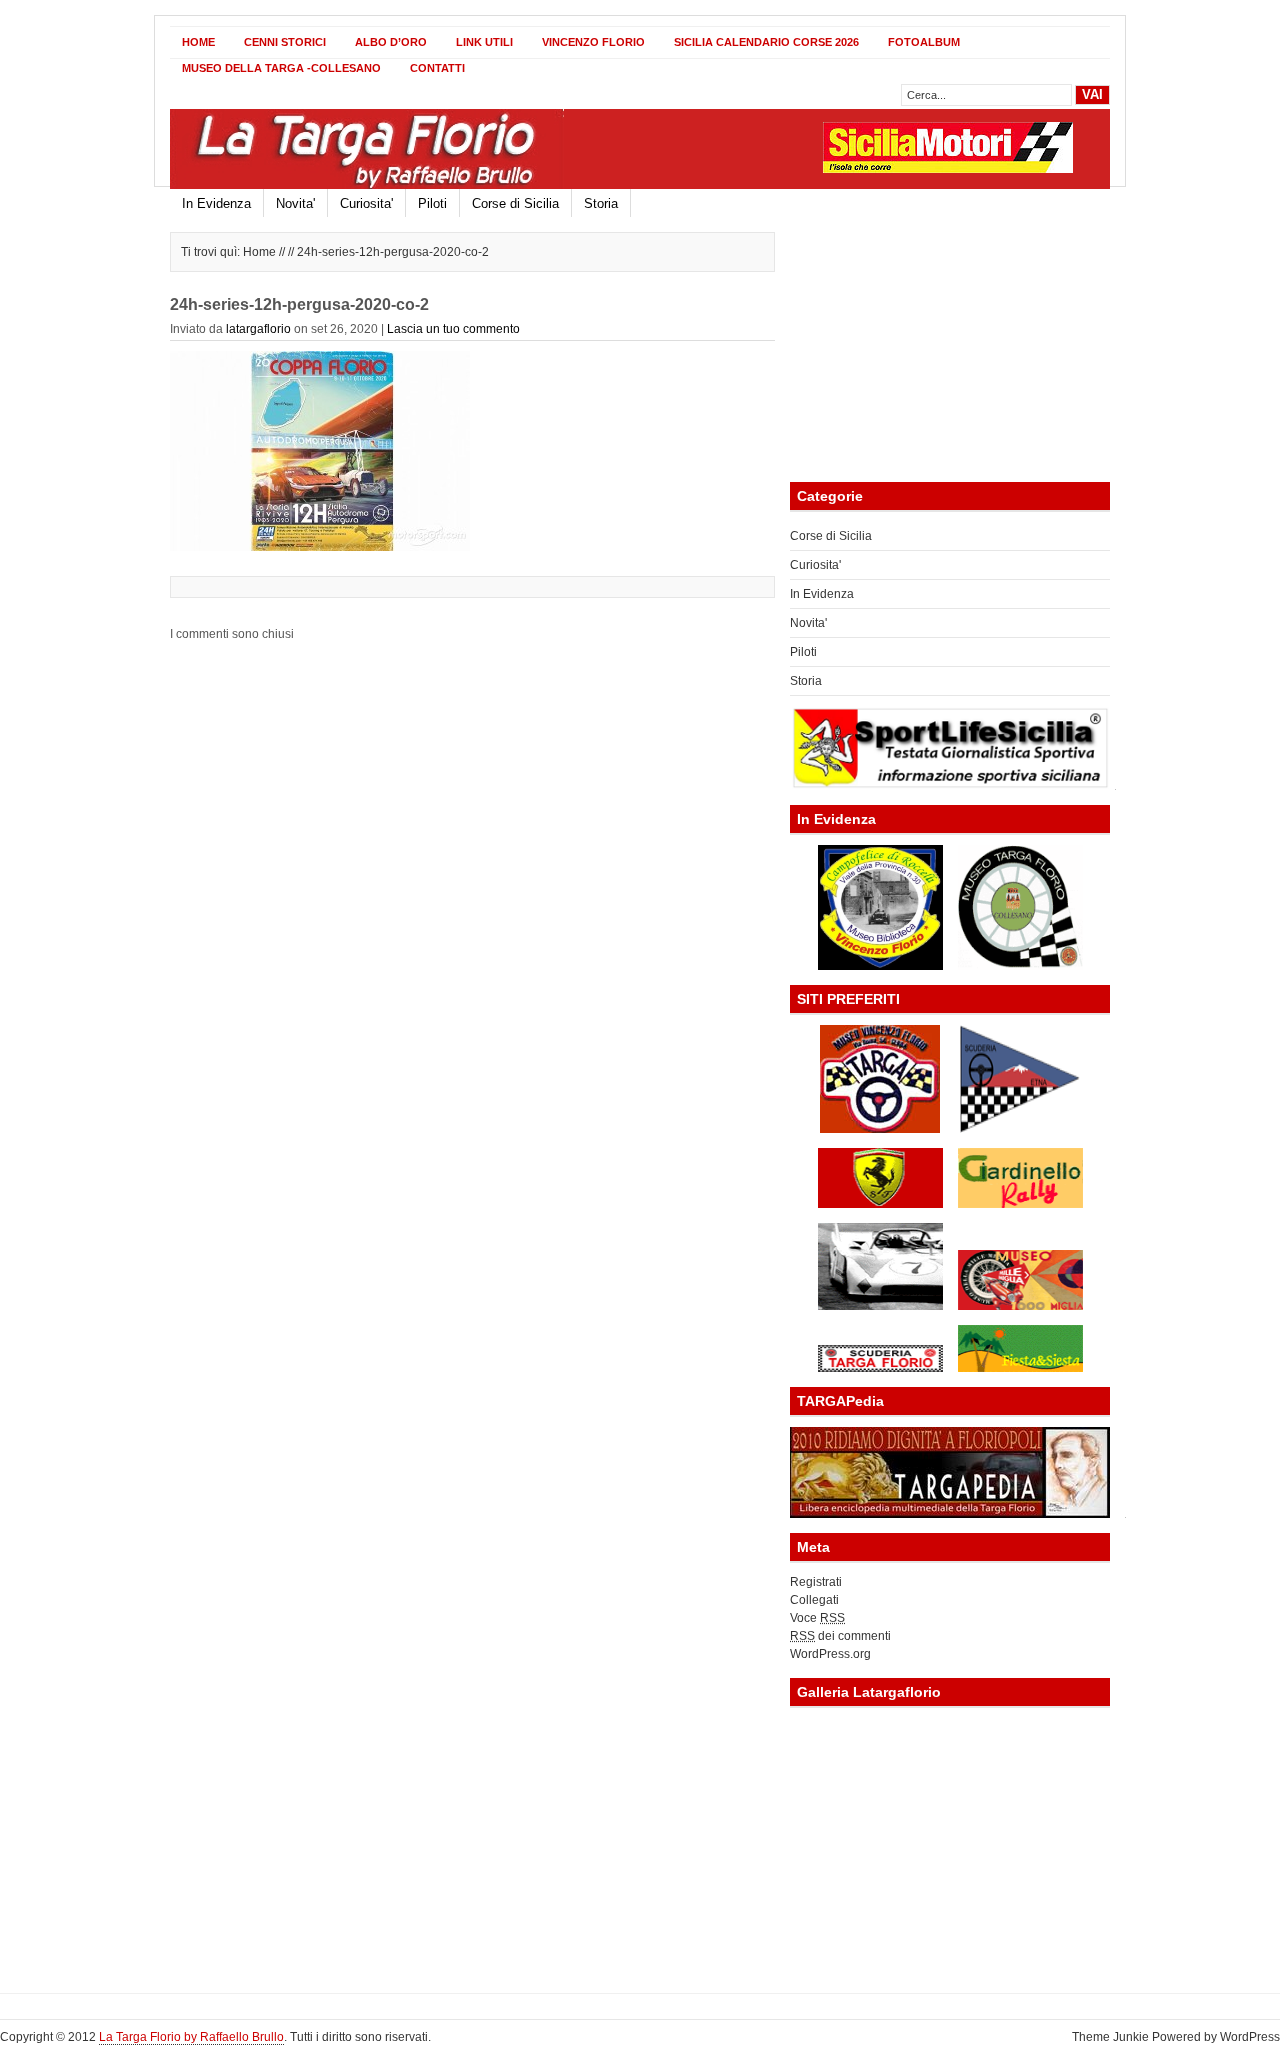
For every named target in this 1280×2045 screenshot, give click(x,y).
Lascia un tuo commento (453, 329)
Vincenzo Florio (593, 42)
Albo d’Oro (391, 42)
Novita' (295, 203)
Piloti (432, 203)
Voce (817, 1618)
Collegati (814, 1600)
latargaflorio (258, 329)
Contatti (437, 68)
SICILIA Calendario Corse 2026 (766, 42)
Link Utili (484, 42)
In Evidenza (216, 203)
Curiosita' (366, 203)
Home (198, 42)
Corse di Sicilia (515, 203)
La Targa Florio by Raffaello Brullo (191, 2037)
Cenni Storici (285, 42)
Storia (601, 203)
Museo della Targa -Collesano (281, 68)
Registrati (816, 1582)
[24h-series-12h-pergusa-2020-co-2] (320, 547)
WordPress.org (830, 1654)
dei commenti (840, 1636)
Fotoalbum (924, 42)
